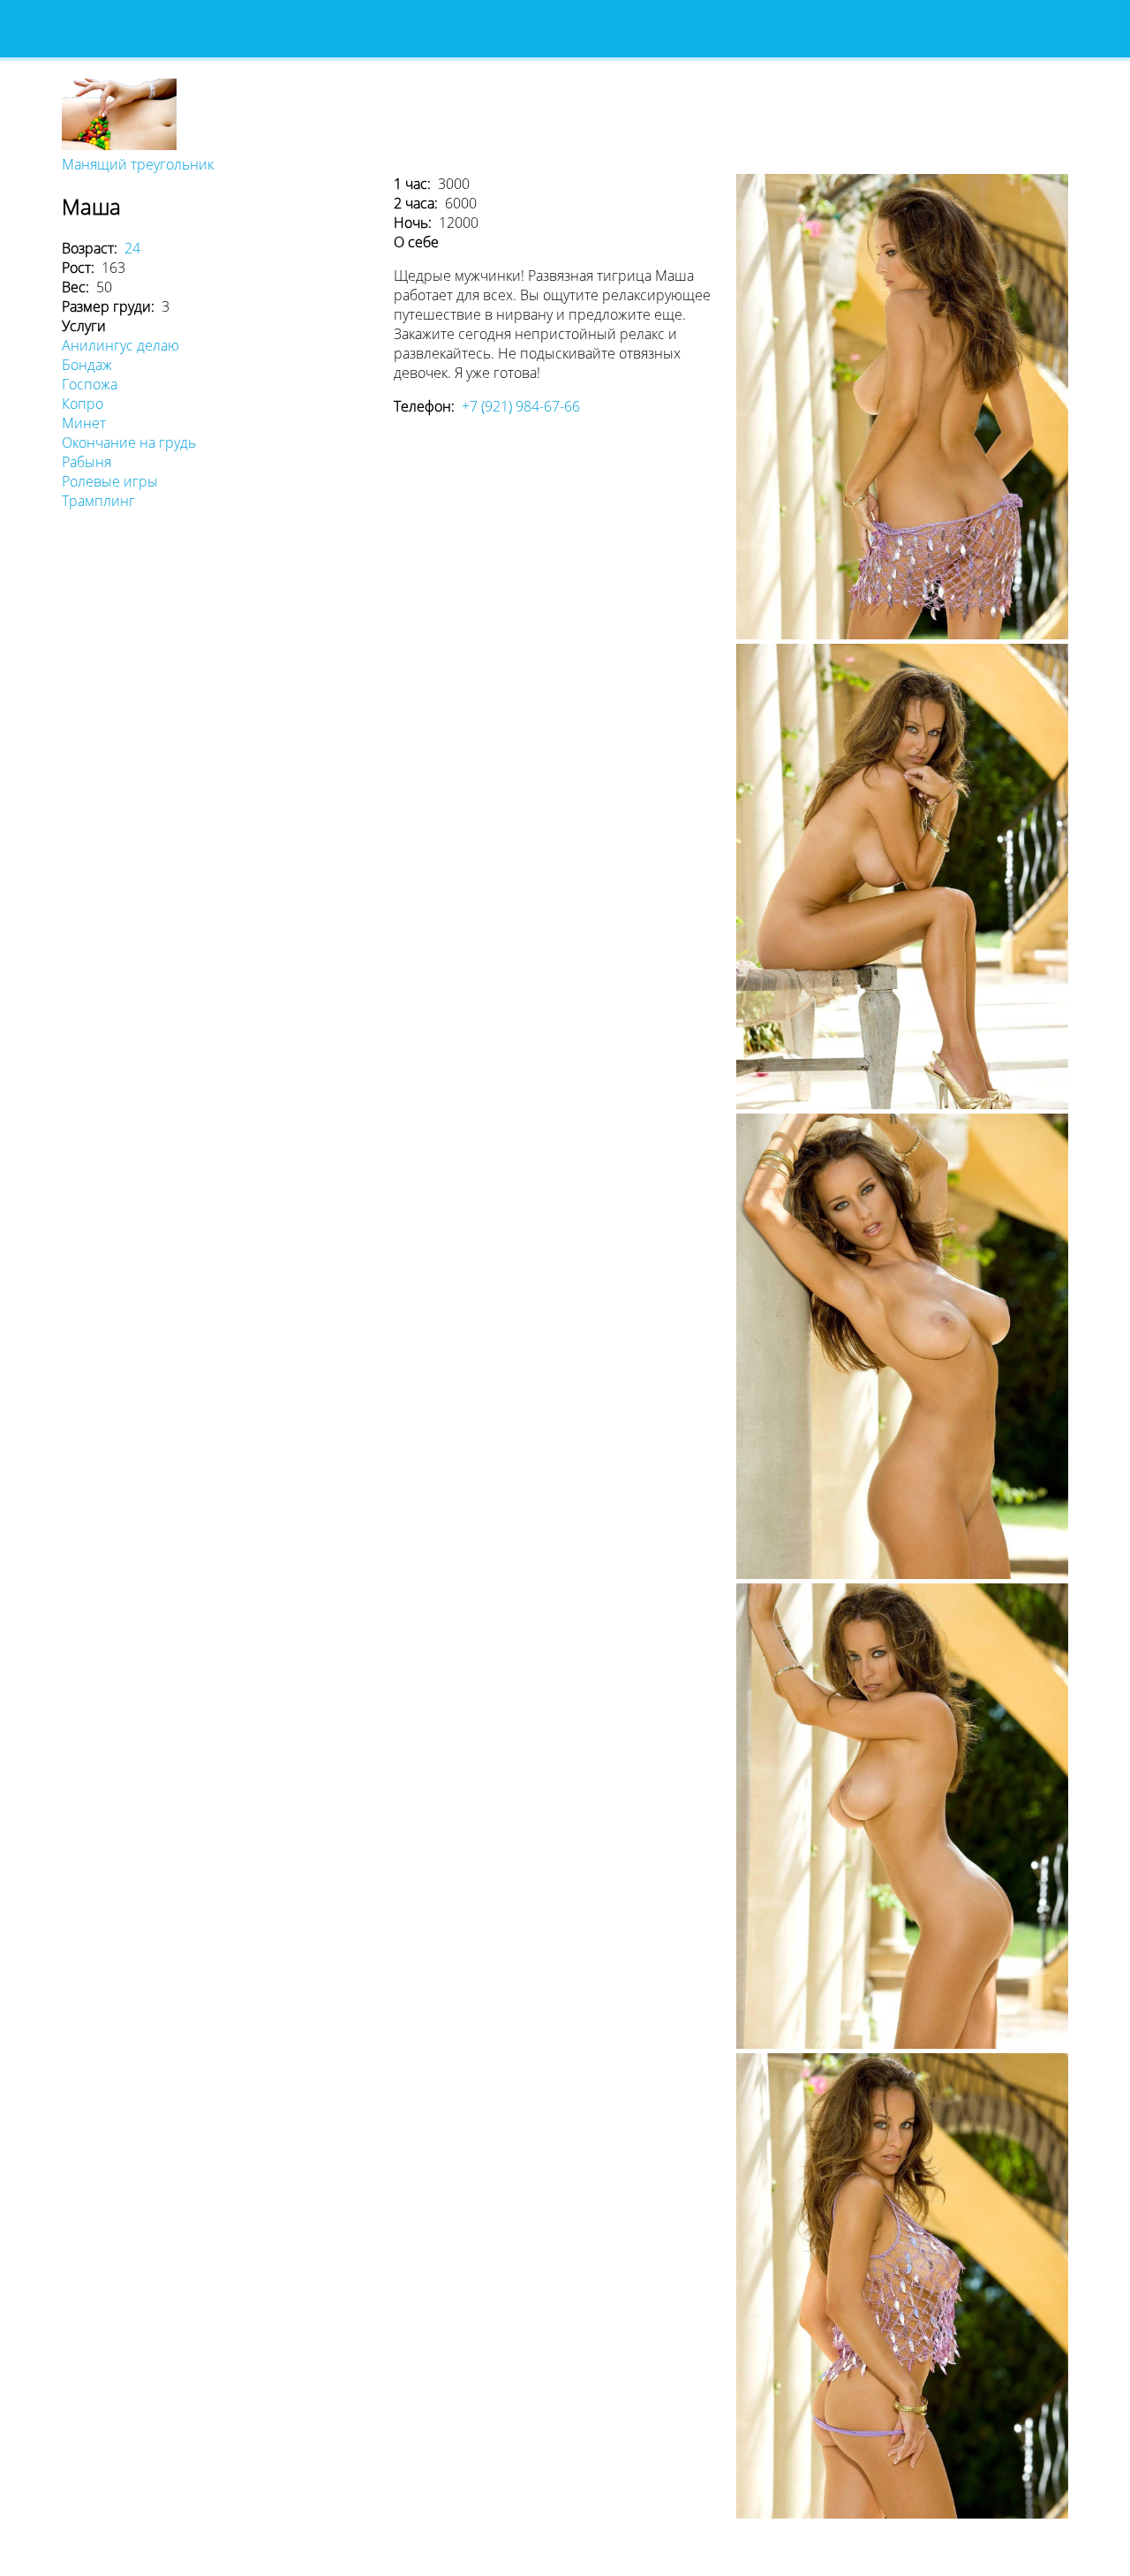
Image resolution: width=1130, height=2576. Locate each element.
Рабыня (87, 462)
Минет (84, 423)
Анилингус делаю (121, 345)
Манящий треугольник (138, 164)
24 (132, 248)
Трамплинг (98, 501)
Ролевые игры (110, 481)
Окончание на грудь (129, 442)
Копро (83, 404)
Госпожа (90, 384)
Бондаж (87, 365)
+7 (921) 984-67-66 (521, 406)
